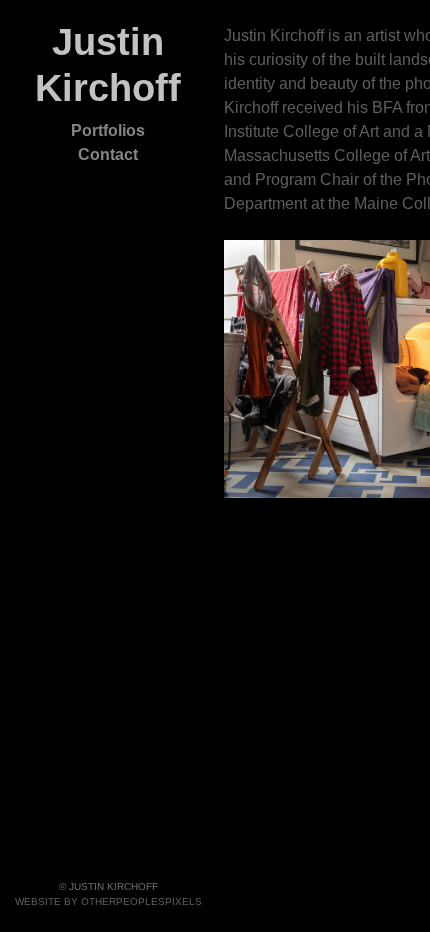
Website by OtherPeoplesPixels (108, 901)
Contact (108, 154)
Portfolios (108, 130)
